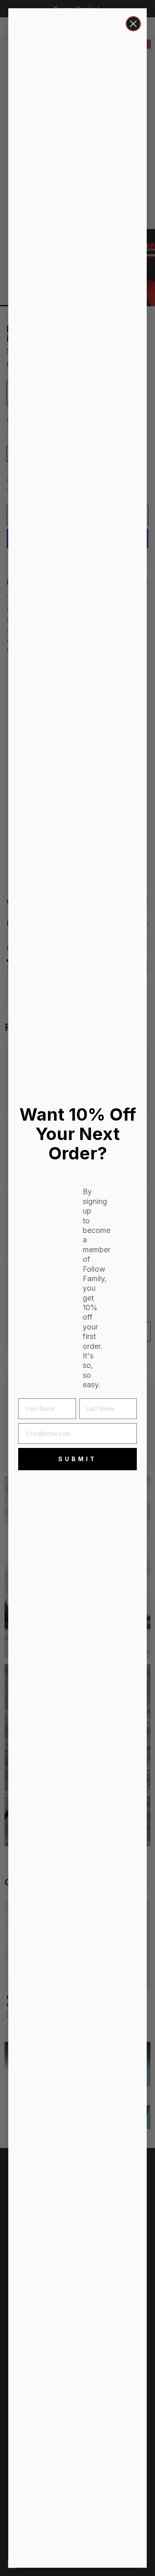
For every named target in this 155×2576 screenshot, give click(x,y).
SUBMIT (77, 1459)
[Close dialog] (133, 24)
